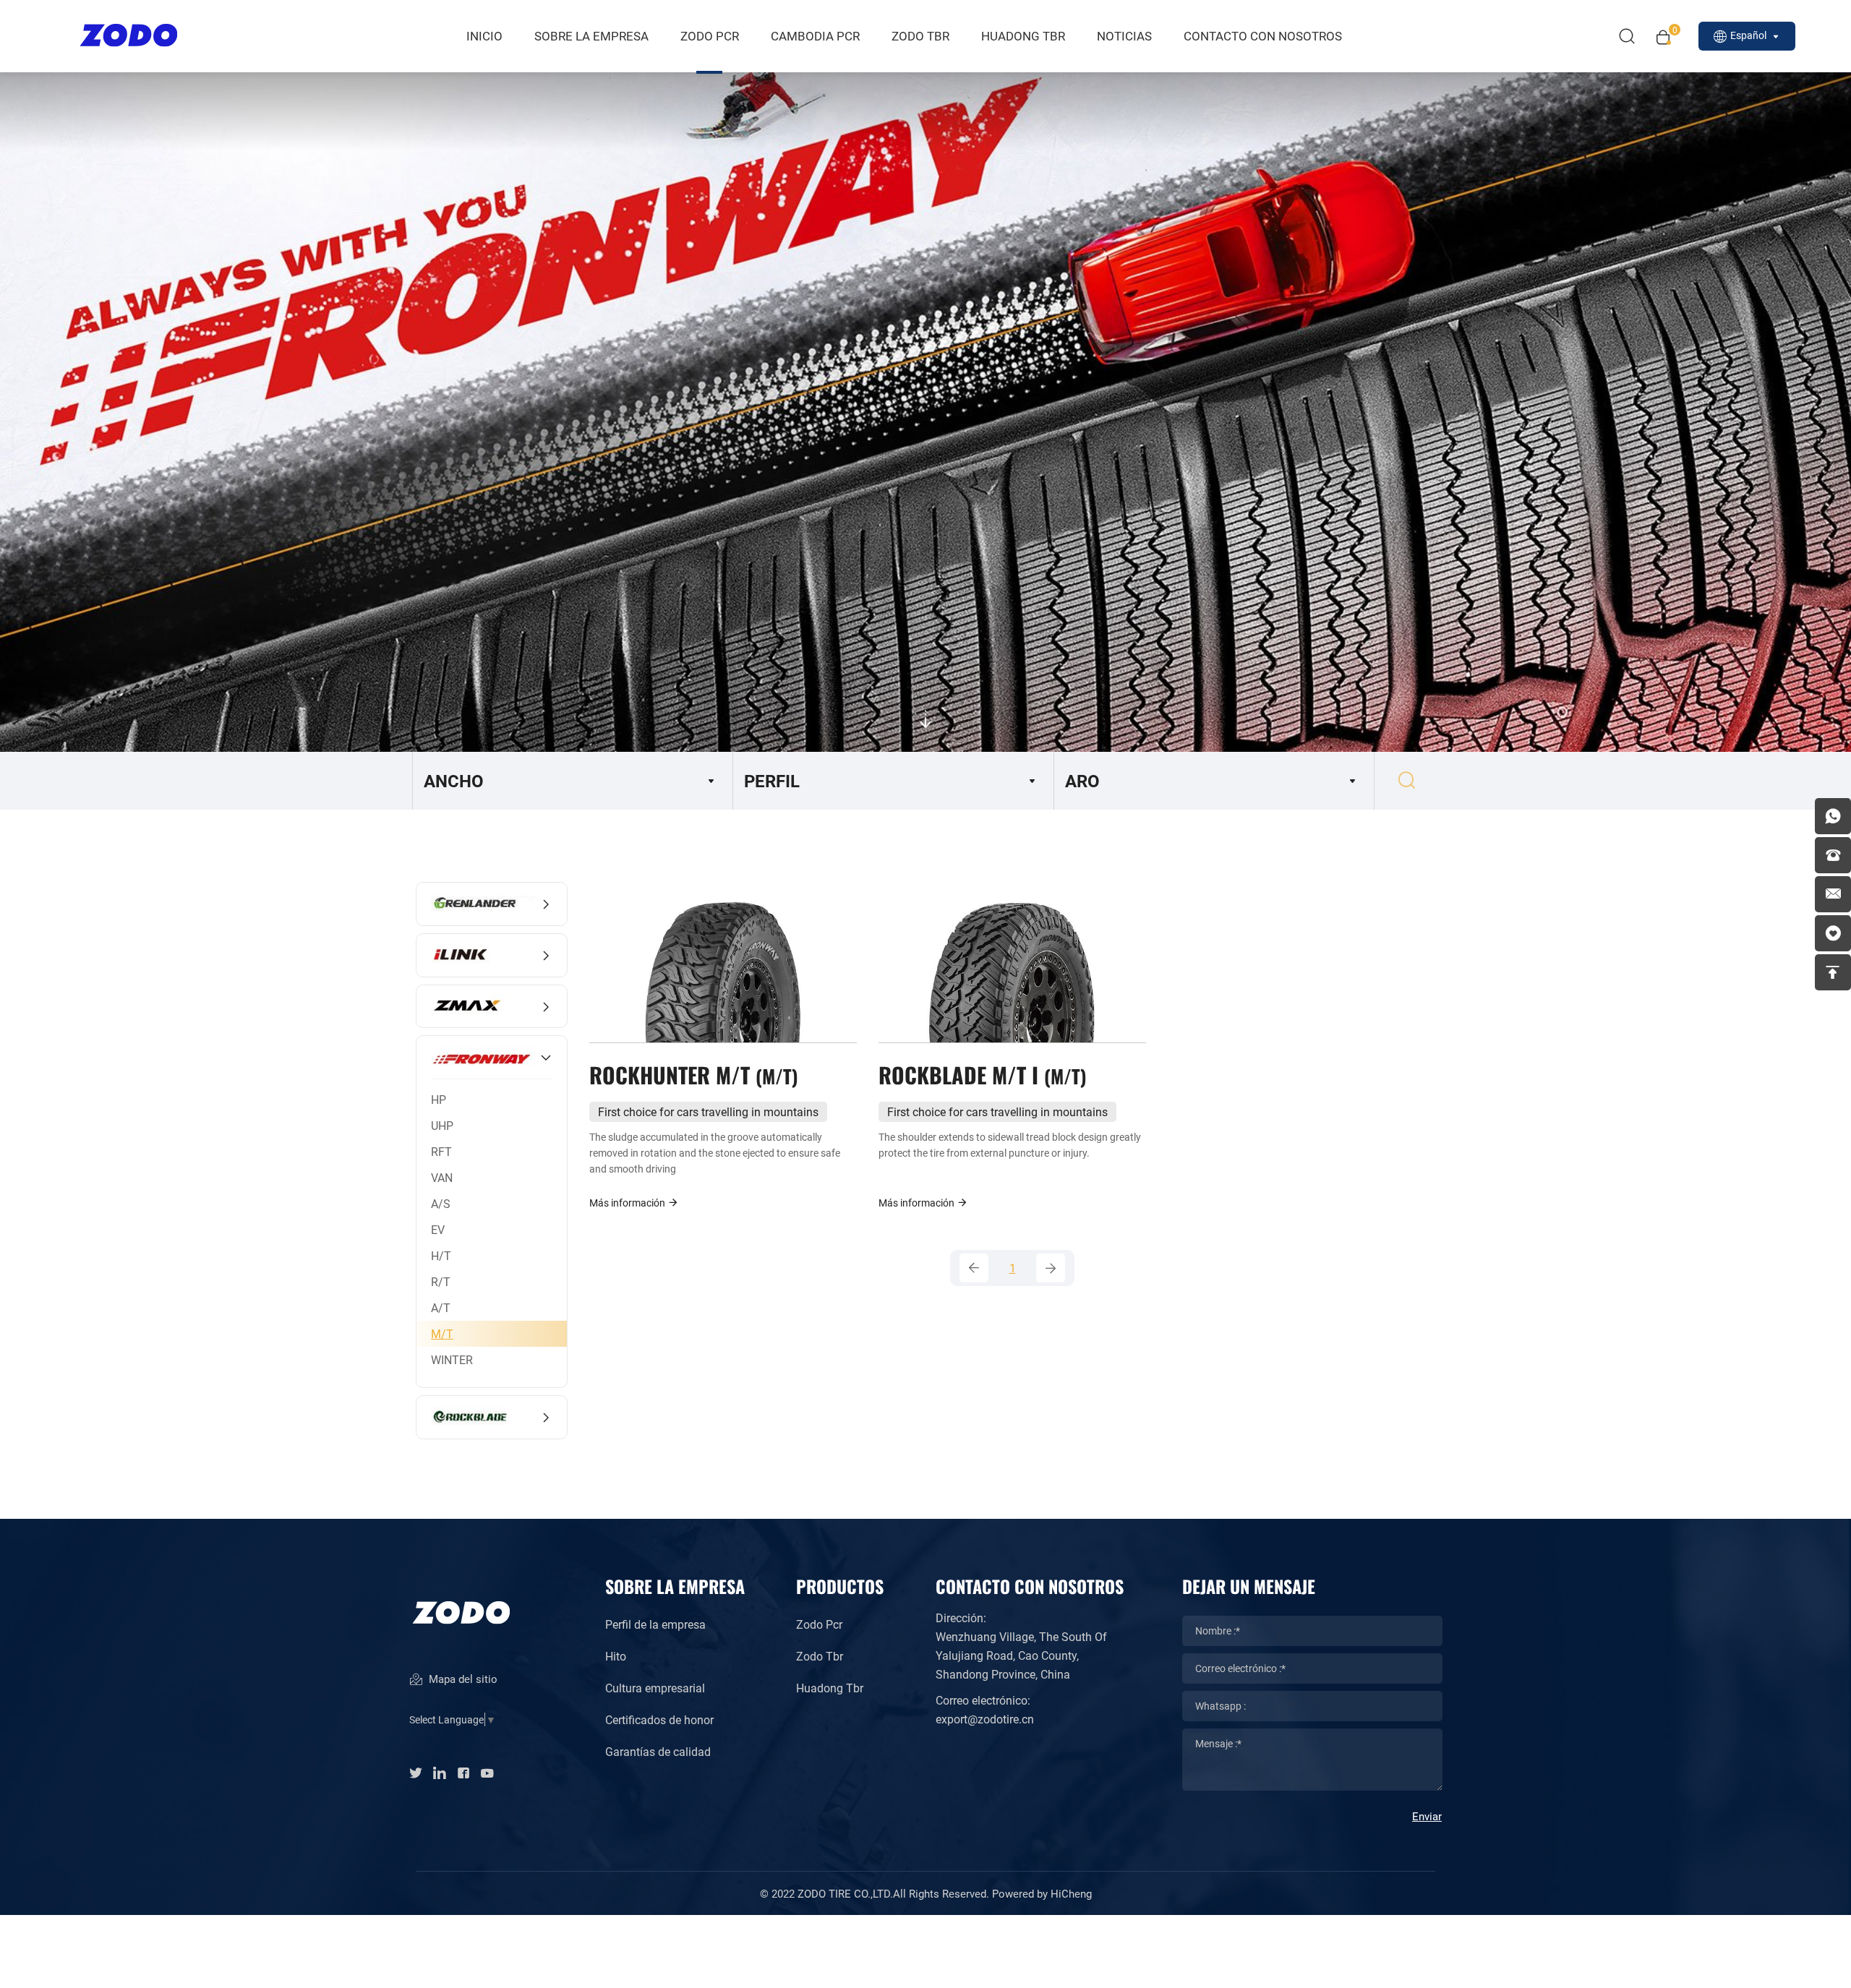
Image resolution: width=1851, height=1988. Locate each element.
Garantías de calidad (658, 1751)
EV (438, 1229)
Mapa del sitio (462, 1679)
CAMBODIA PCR (815, 36)
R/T (441, 1281)
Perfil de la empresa (655, 1624)
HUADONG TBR (1023, 36)
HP (439, 1099)
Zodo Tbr (820, 1656)
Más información (628, 1203)
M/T (442, 1333)
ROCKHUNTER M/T (691, 1074)
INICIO (484, 36)
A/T (441, 1307)
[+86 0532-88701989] (1833, 855)
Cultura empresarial (655, 1688)
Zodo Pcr (819, 1624)
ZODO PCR (710, 36)
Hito (616, 1656)
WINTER (452, 1359)
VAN (442, 1177)
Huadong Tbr (830, 1688)
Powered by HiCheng (1042, 1893)
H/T (441, 1255)
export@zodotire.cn (985, 1719)
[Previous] (974, 1268)
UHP (442, 1125)
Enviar (1427, 1816)
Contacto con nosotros (1263, 36)
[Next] (1051, 1268)
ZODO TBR (920, 36)
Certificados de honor (659, 1719)
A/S (441, 1203)
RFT (441, 1151)
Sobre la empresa (591, 36)
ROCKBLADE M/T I (979, 1074)
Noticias (1124, 36)
